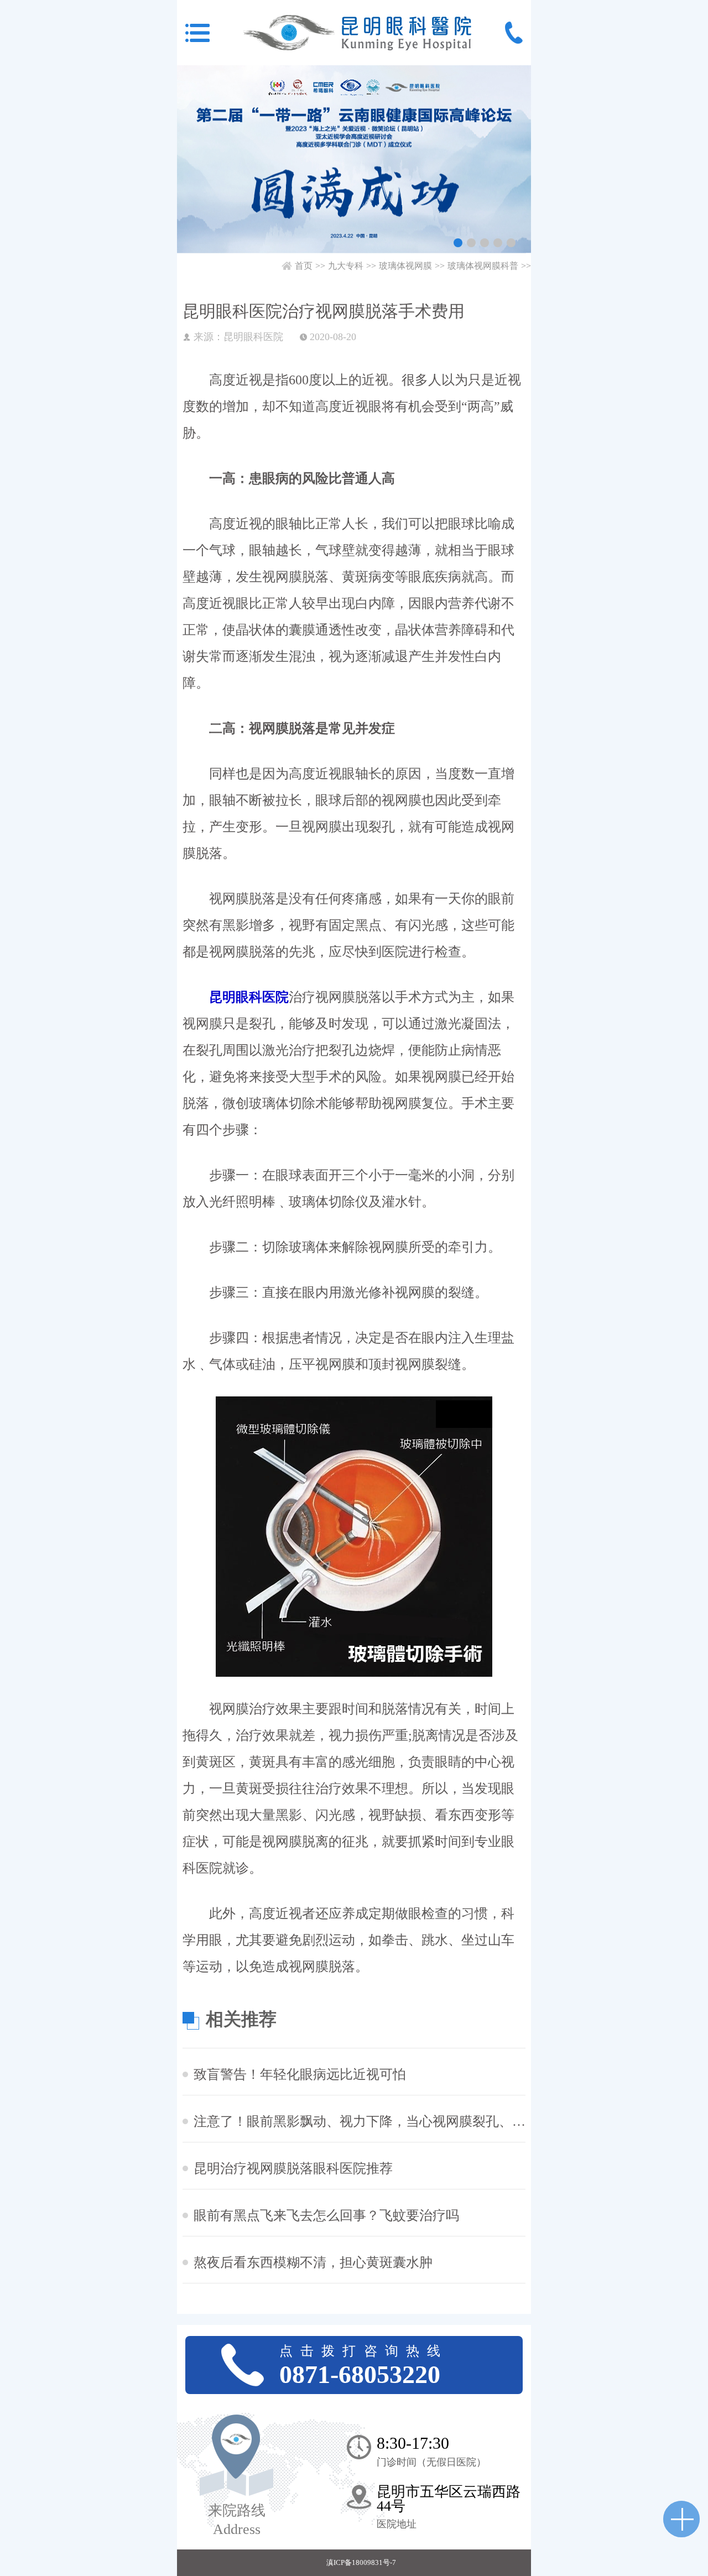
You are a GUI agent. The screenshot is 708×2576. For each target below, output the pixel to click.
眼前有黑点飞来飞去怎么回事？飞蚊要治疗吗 (326, 2215)
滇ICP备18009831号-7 (361, 2562)
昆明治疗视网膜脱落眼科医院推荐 (293, 2168)
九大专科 (346, 266)
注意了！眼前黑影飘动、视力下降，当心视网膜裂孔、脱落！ (360, 2121)
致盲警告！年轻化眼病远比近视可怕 (300, 2074)
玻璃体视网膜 (405, 266)
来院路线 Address (237, 2520)
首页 (304, 266)
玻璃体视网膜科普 (483, 266)
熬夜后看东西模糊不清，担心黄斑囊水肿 (313, 2262)
